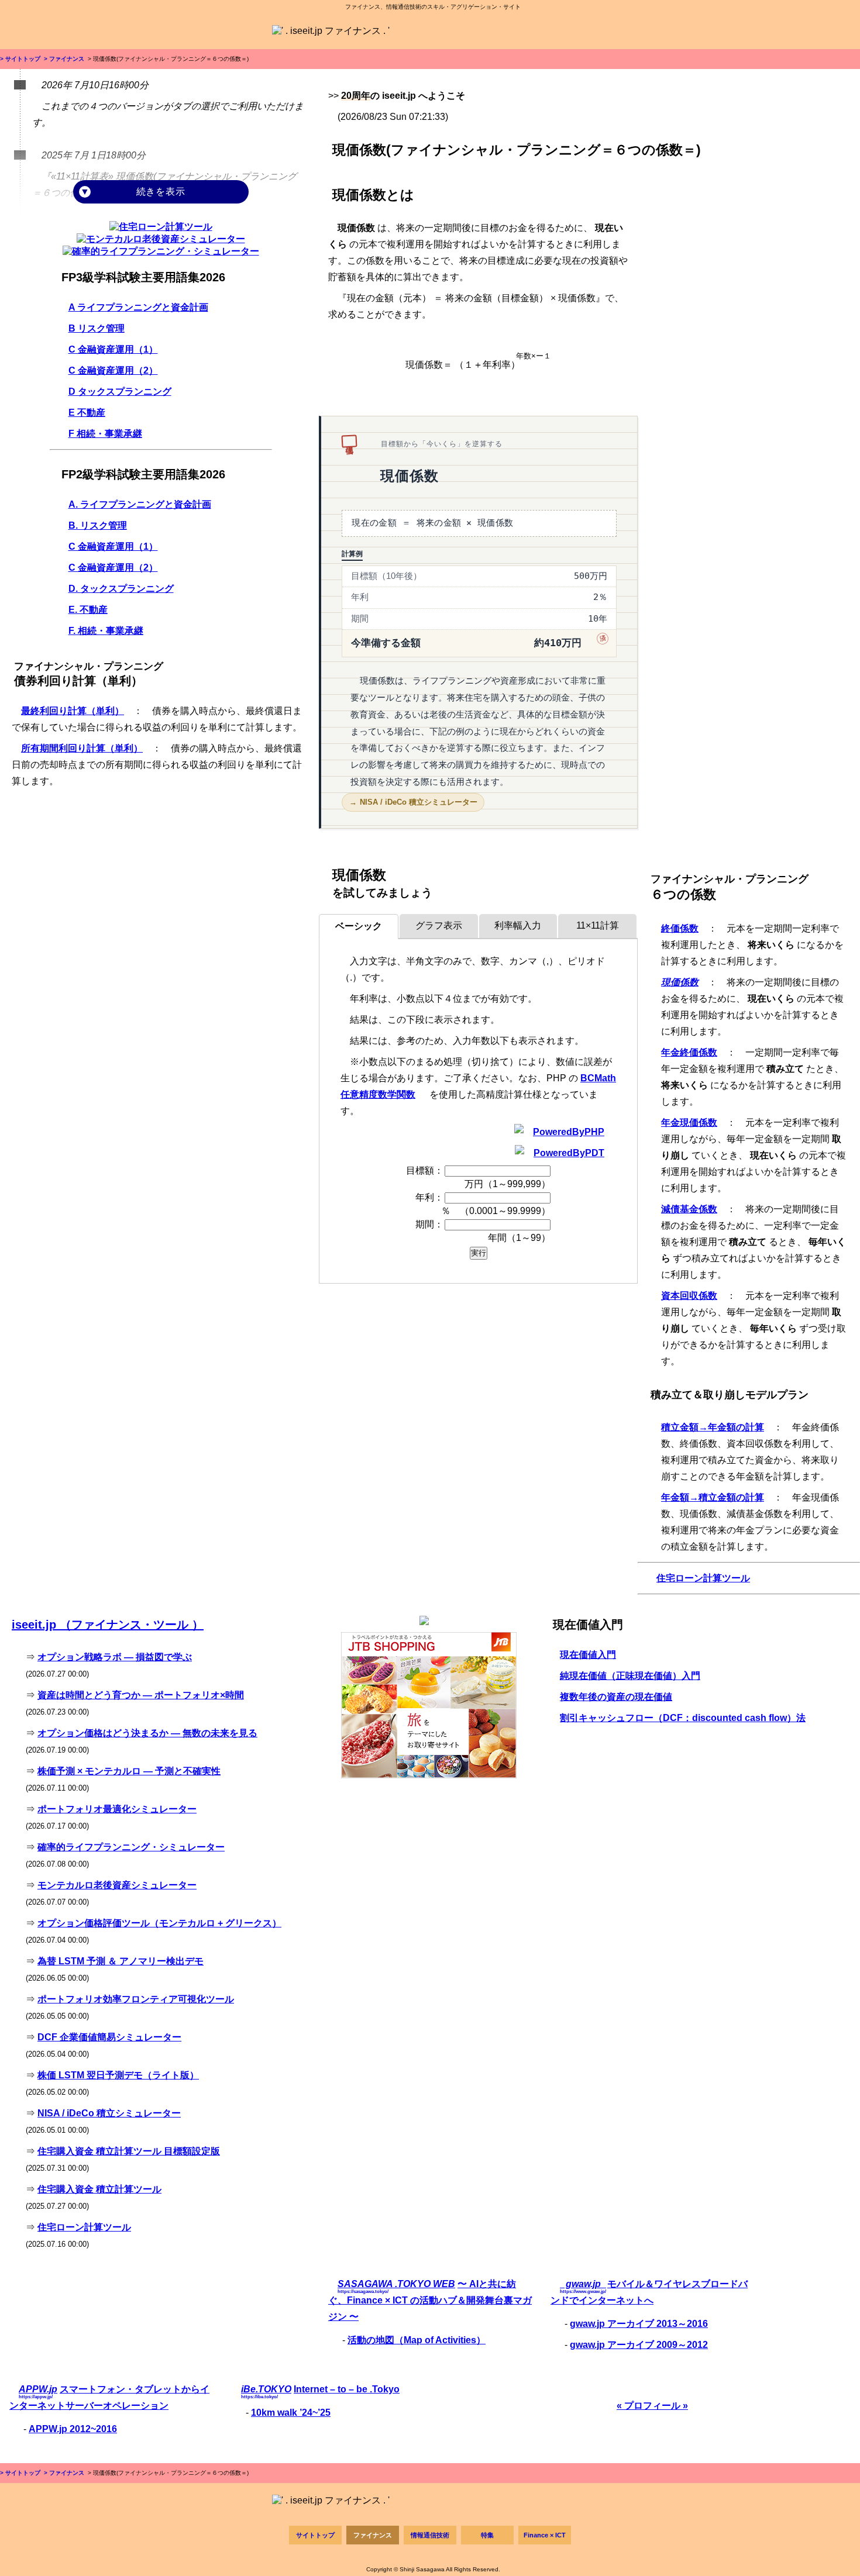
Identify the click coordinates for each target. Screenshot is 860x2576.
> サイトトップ (20, 59)
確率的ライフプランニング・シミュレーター (131, 1847)
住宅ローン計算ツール (703, 1578)
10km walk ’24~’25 (291, 2413)
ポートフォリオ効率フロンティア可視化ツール (136, 1999)
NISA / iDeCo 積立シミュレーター (419, 802)
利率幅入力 (518, 925)
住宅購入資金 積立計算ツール (99, 2189)
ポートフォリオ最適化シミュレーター (117, 1809)
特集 (487, 2535)
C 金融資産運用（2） (113, 370)
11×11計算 (598, 925)
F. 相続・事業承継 (106, 631)
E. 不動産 (88, 610)
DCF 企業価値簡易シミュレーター (109, 2037)
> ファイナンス (63, 59)
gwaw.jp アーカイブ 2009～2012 (639, 2345)
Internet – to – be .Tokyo (347, 2389)
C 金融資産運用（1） (113, 349)
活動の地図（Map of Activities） (417, 2340)
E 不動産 (87, 413)
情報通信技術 (430, 2535)
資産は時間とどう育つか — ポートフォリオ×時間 (141, 1695)
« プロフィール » (652, 2406)
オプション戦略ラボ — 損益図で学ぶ (115, 1657)
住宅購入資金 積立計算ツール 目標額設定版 (129, 2151)
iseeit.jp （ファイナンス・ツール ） (108, 1625)
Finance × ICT (545, 2535)
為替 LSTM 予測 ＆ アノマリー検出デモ (121, 1961)
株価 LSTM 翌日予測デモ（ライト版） (118, 2075)
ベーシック (359, 926)
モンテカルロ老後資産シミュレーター (117, 1885)
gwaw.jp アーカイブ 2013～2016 (639, 2324)
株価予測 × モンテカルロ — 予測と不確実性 (129, 1771)
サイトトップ (315, 2535)
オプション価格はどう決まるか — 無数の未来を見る (147, 1733)
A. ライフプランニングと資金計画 (140, 504)
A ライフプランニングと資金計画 (138, 307)
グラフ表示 (439, 925)
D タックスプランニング (120, 392)
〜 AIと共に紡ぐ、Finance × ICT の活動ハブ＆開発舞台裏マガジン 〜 (430, 2300)
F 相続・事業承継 (105, 434)
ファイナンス (373, 2535)
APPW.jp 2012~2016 (73, 2429)
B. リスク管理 (98, 525)
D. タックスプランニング (121, 589)
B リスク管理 (97, 328)
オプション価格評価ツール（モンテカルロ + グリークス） (159, 1923)
